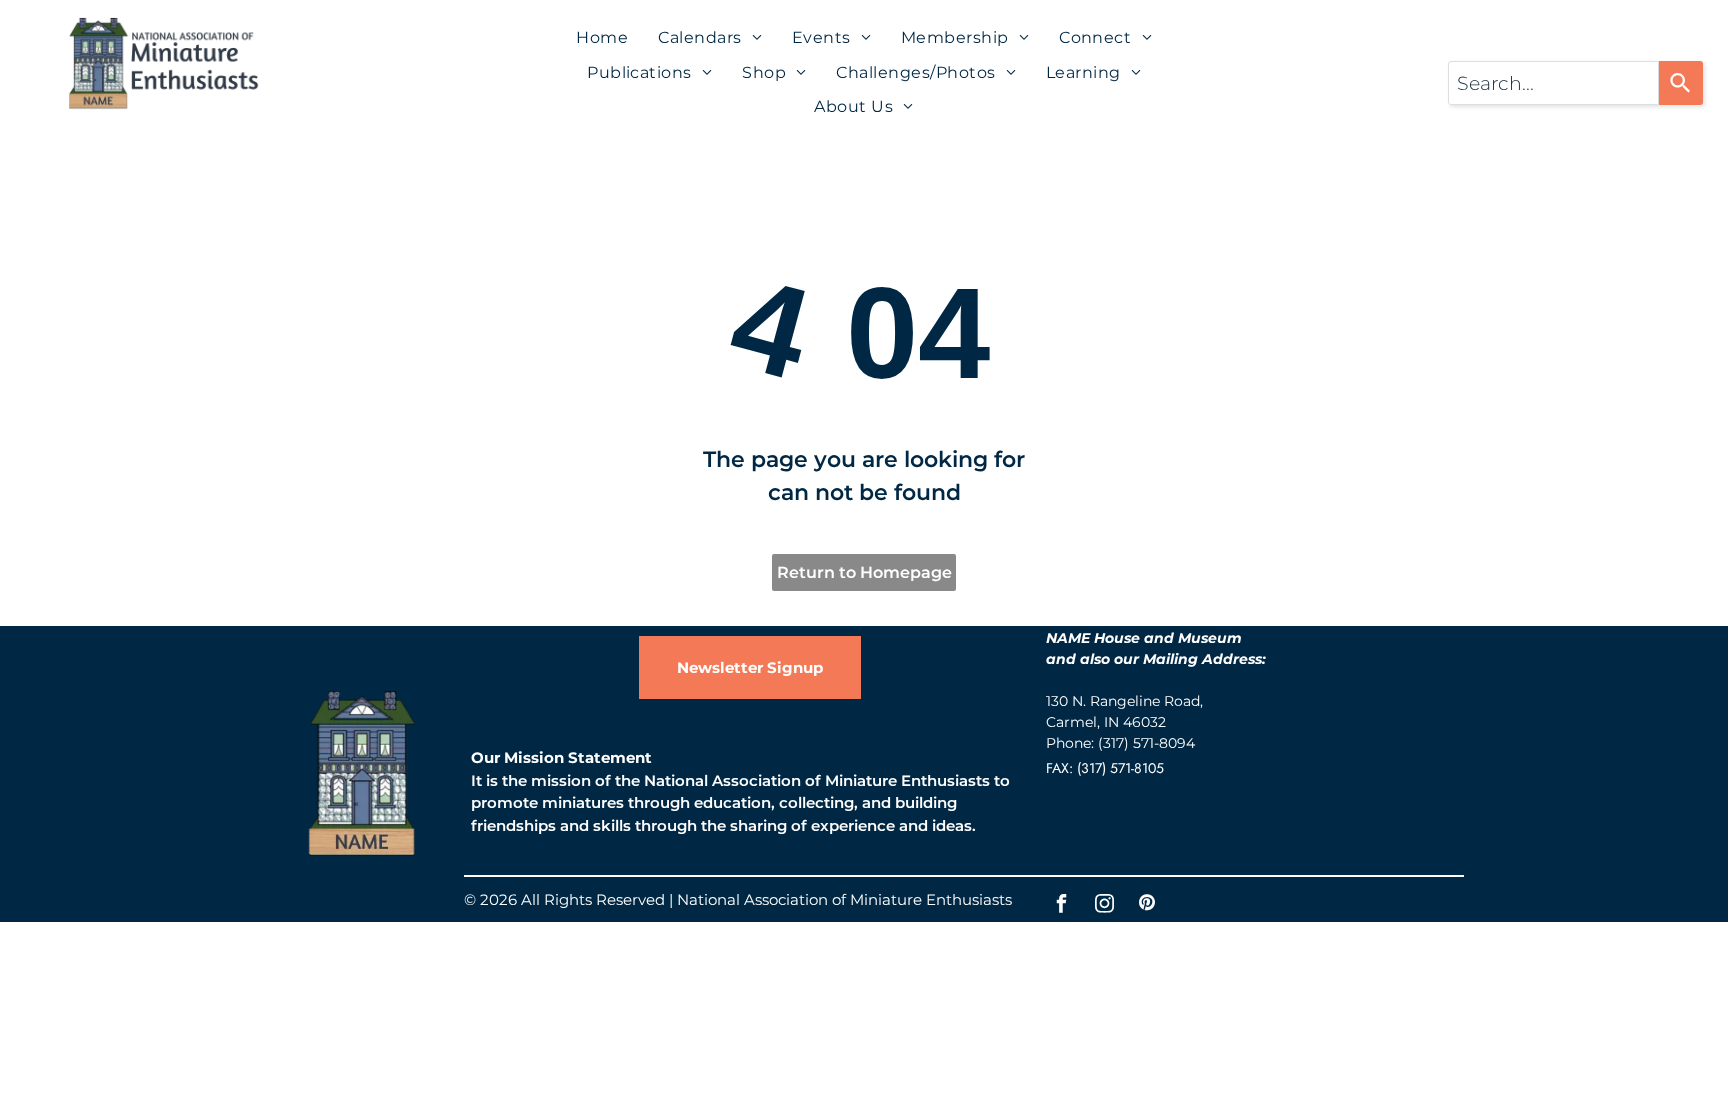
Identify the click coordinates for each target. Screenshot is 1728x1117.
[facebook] (1061, 905)
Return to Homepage (864, 572)
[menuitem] (602, 38)
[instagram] (1104, 905)
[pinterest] (1147, 905)
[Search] (1681, 83)
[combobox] (1553, 83)
